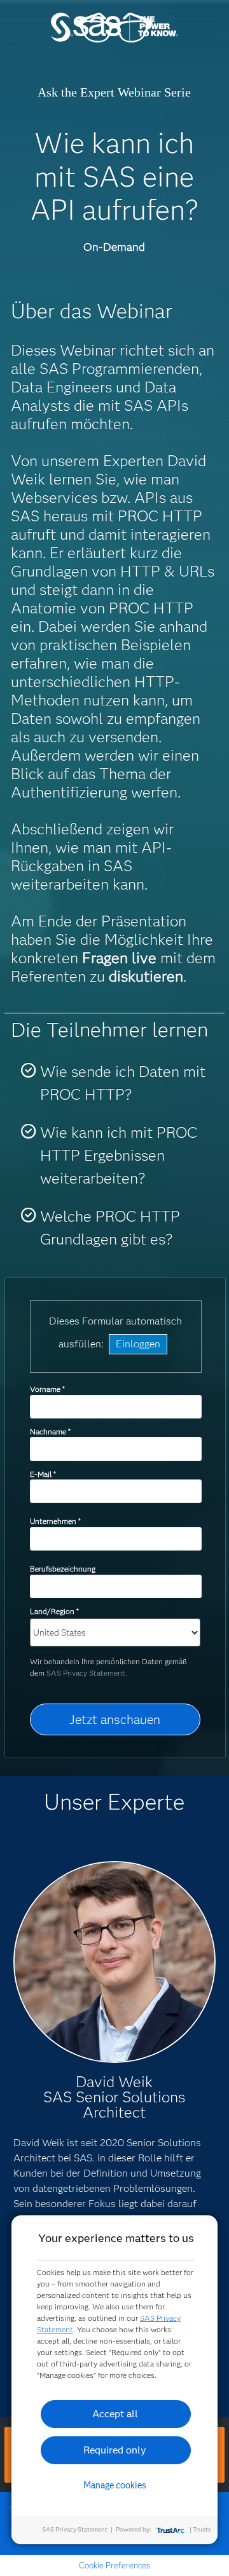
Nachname (50, 1431)
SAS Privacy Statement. (87, 1673)
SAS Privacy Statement (75, 2529)
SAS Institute (114, 40)
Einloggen (138, 1344)
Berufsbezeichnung (64, 1569)
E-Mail (43, 1474)
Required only (115, 2450)
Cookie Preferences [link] (114, 2565)
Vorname (47, 1389)
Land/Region (54, 1611)
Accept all (115, 2414)
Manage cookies (115, 2485)
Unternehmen (55, 1521)
